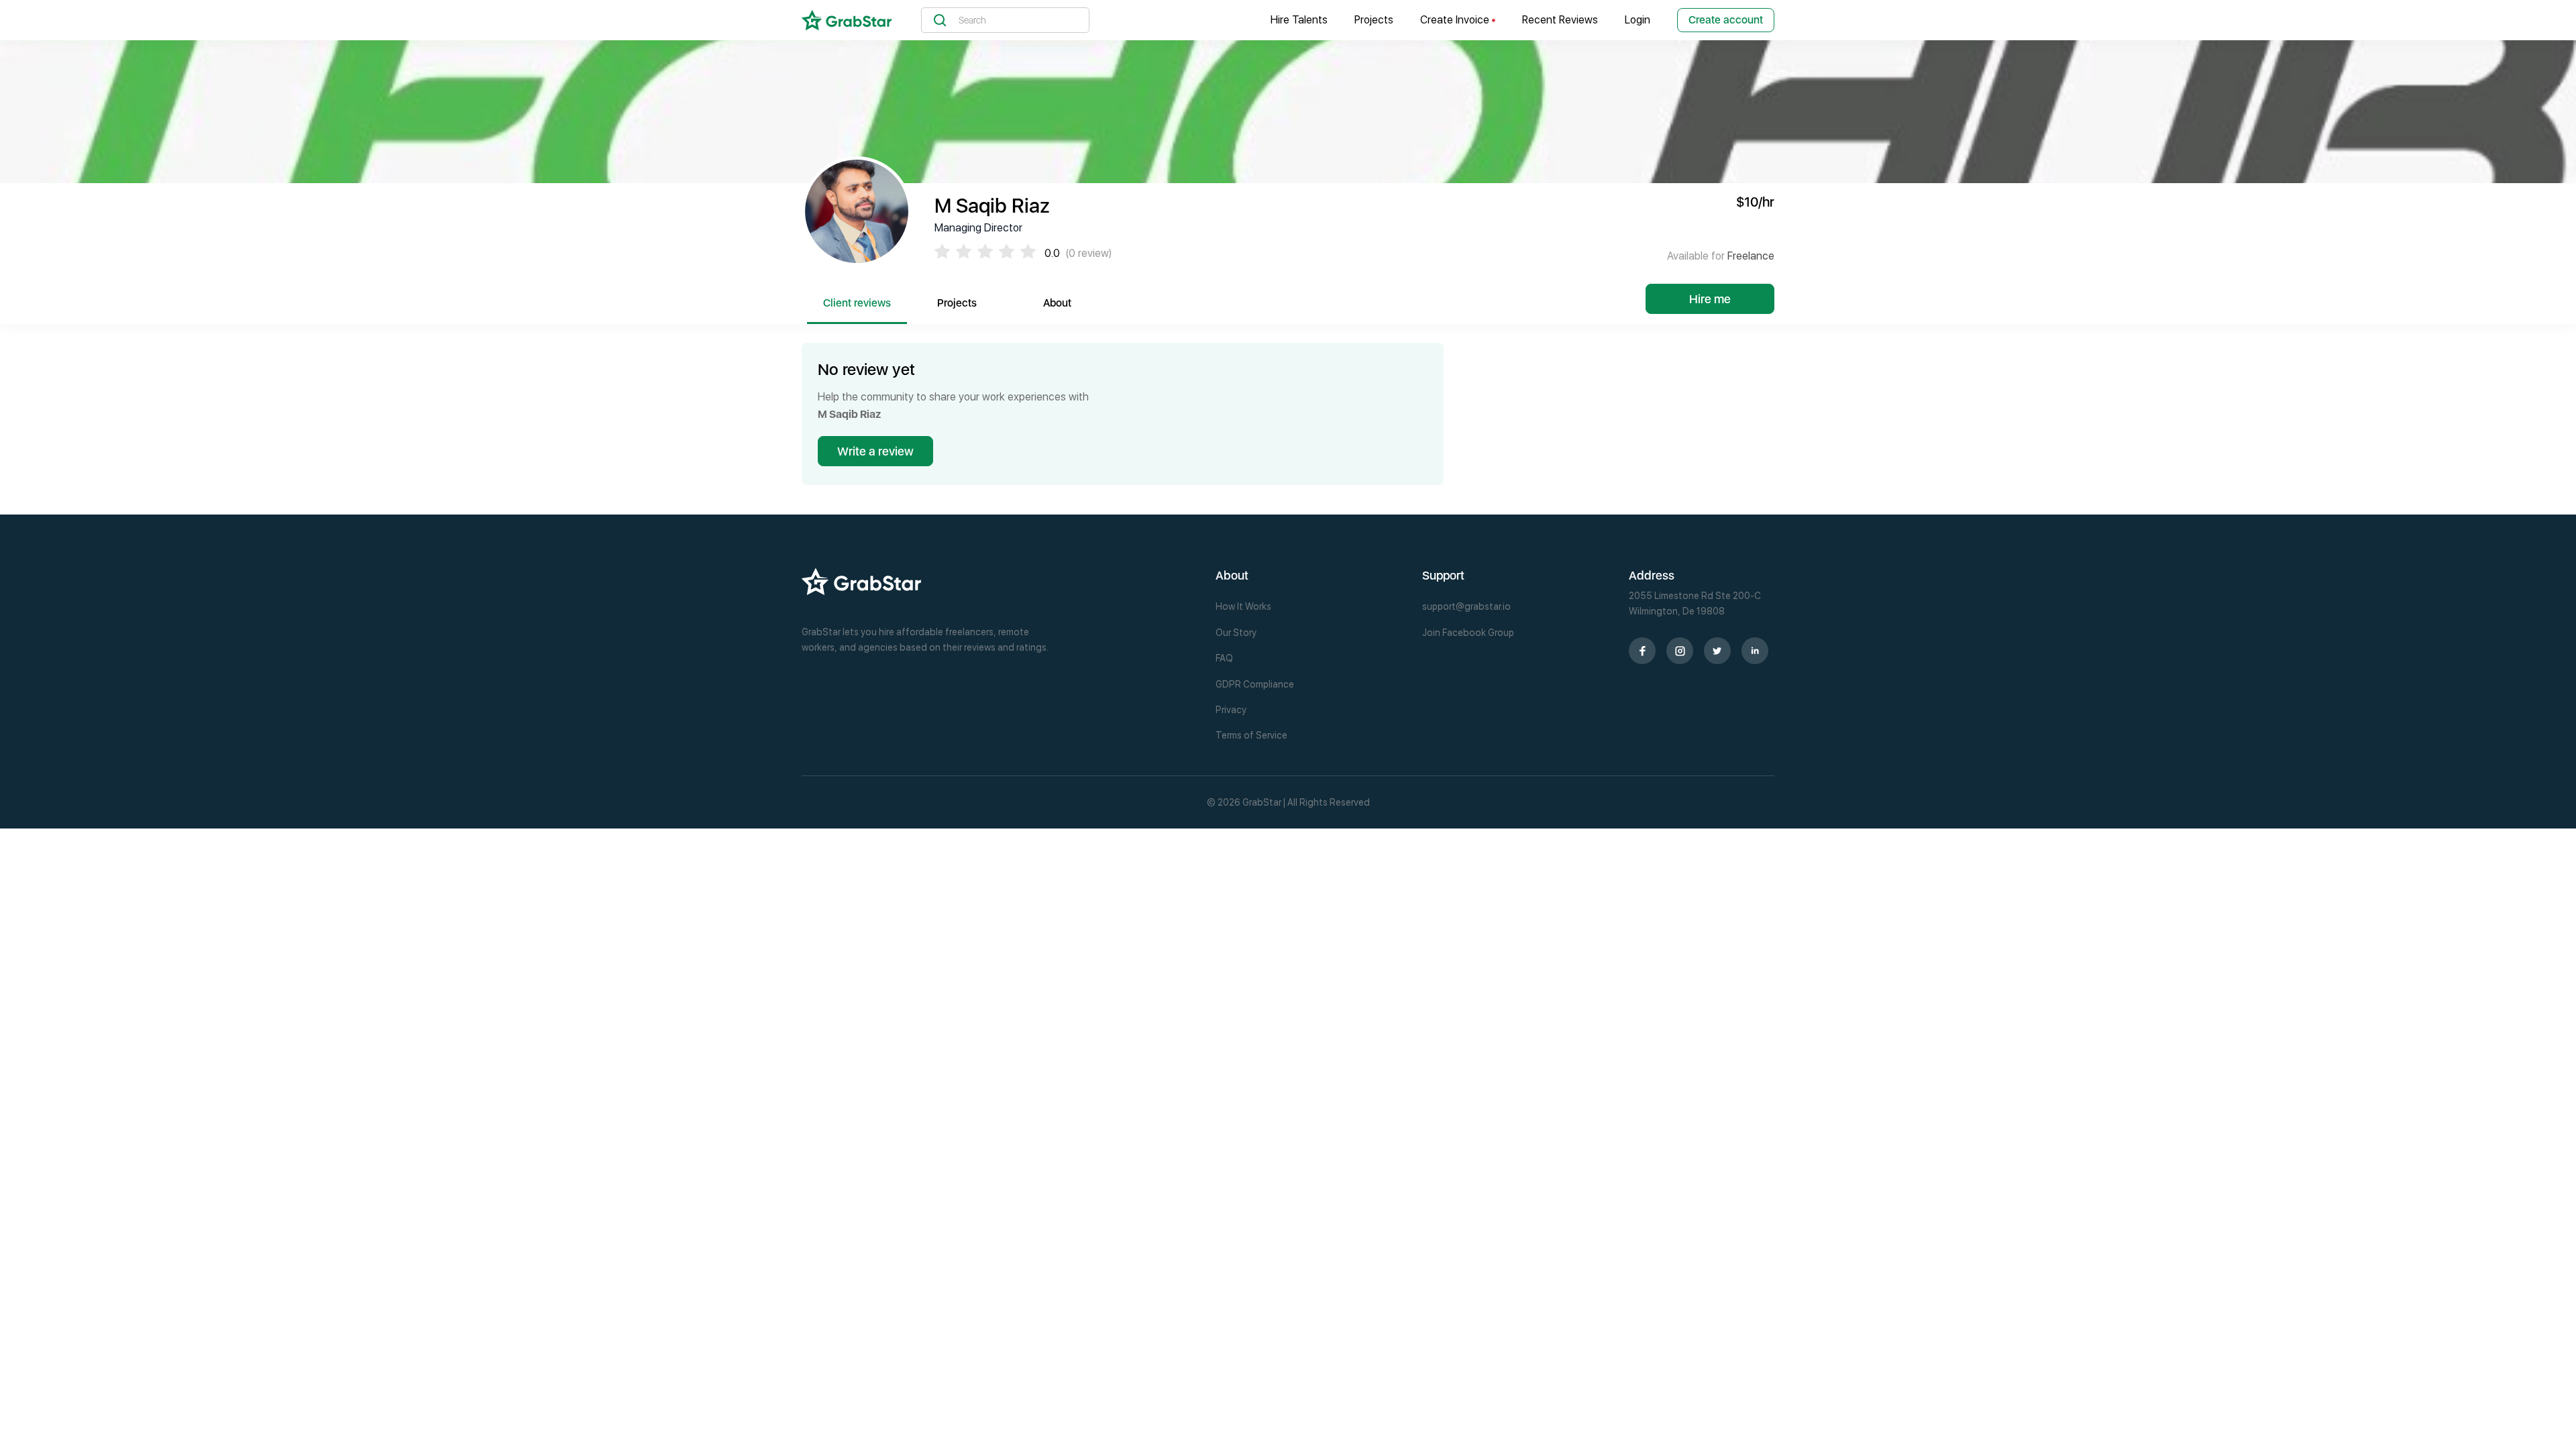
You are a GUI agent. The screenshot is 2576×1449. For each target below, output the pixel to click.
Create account (1726, 20)
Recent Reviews (1560, 20)
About (1057, 303)
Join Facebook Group (1468, 633)
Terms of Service (1251, 735)
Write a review (875, 451)
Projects (1374, 20)
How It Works (1243, 606)
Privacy (1231, 710)
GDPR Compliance (1255, 684)
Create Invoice (1456, 20)
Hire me (1710, 299)
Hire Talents (1299, 20)
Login (1638, 20)
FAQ (1224, 658)
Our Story (1236, 633)
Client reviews (857, 303)
